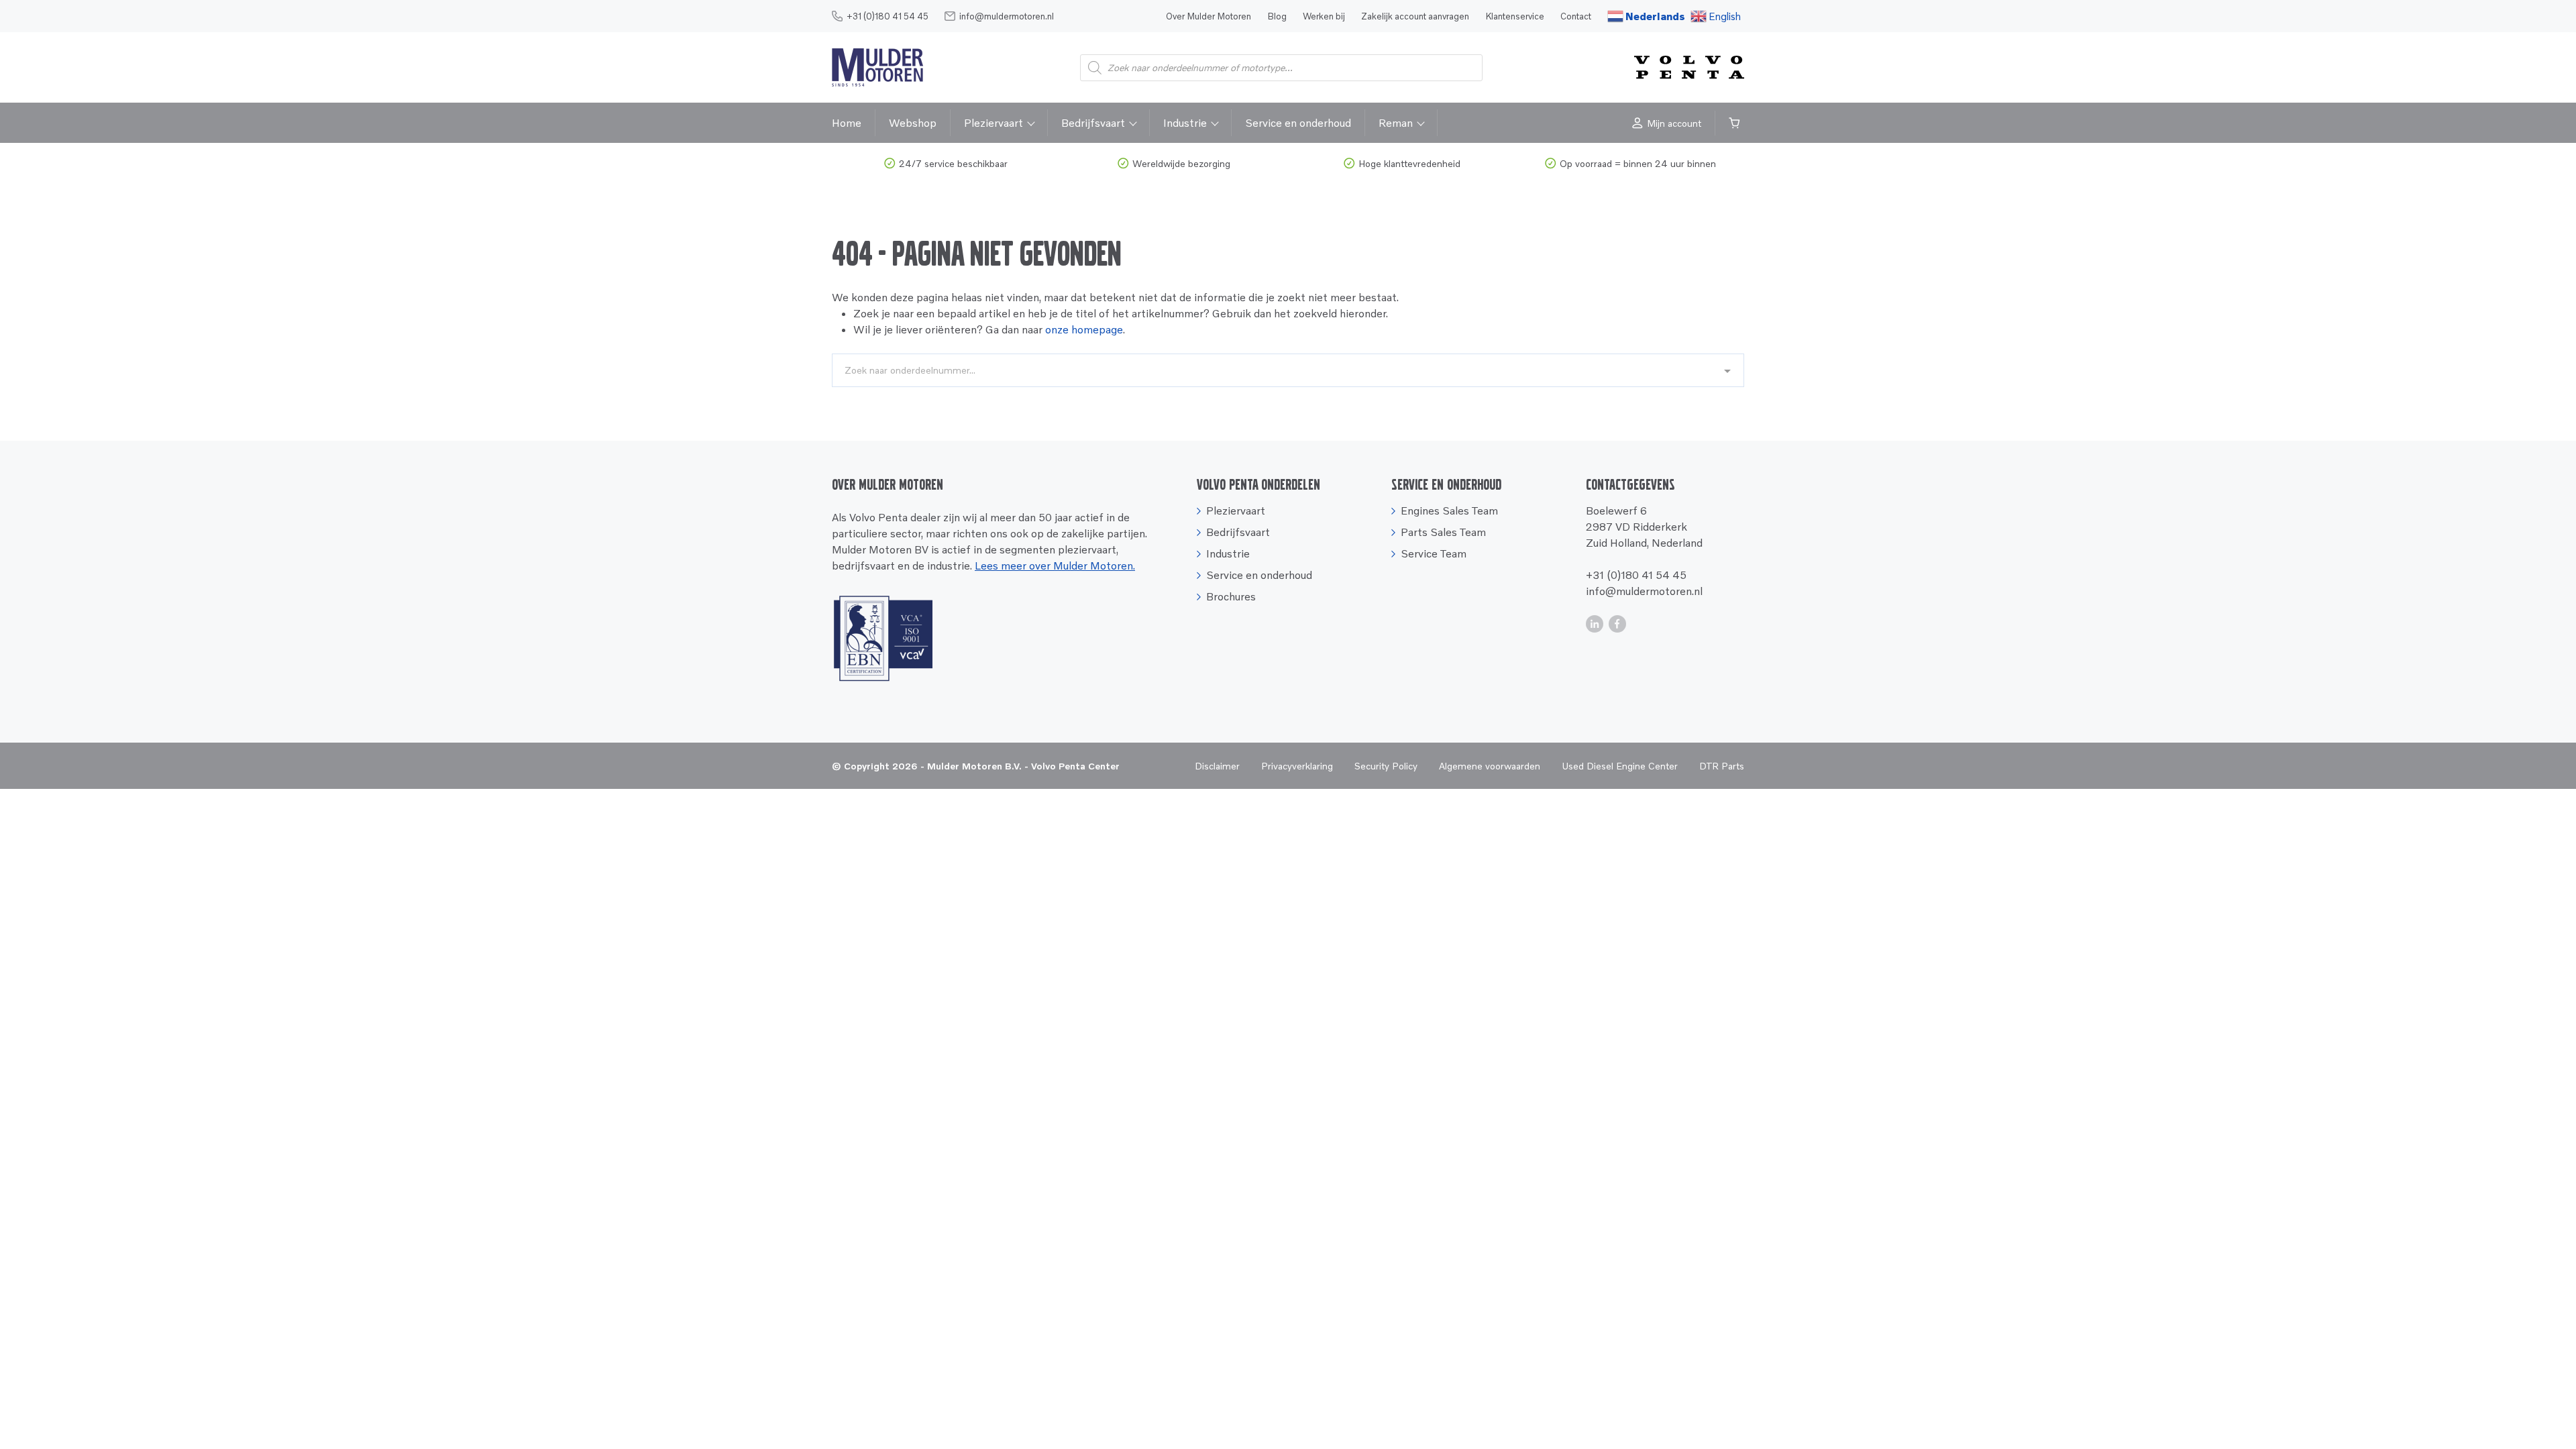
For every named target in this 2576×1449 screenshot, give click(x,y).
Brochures (1231, 596)
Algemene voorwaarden (1490, 766)
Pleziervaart (994, 123)
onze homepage (1084, 329)
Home (847, 123)
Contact (1576, 16)
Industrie (1185, 123)
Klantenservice (1515, 16)
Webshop (913, 123)
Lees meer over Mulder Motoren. (1055, 566)
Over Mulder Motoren (1209, 16)
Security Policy (1386, 766)
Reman (1396, 123)
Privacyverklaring (1297, 766)
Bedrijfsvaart (1093, 123)
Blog (1277, 16)
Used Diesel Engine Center (1620, 766)
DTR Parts (1722, 766)
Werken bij (1324, 16)
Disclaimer (1217, 766)
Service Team (1434, 553)
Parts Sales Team (1443, 532)
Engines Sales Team (1449, 511)
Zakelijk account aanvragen (1415, 16)
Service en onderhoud (1298, 123)
